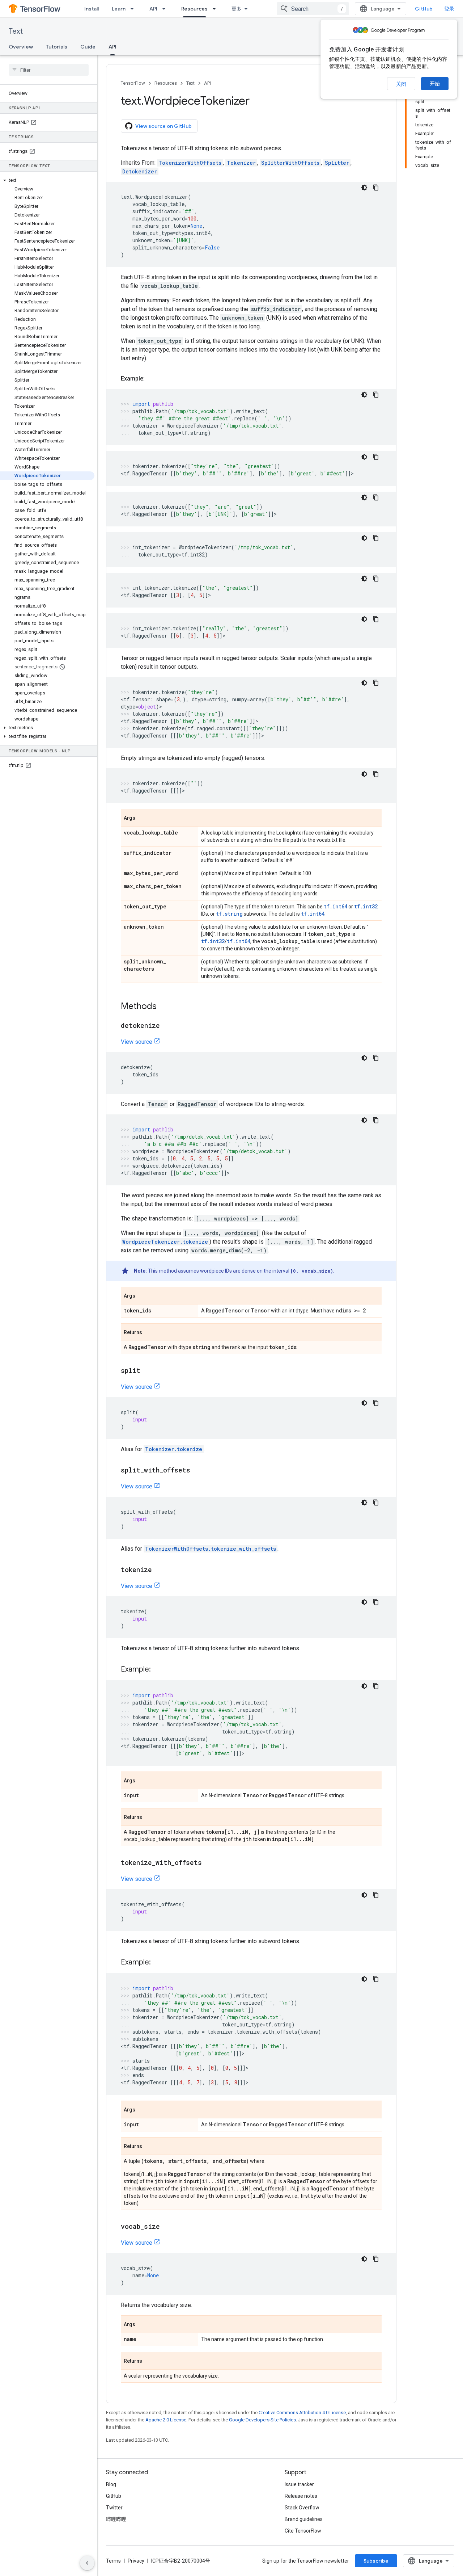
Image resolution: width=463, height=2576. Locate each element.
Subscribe (376, 2561)
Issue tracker (299, 2484)
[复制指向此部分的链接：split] (148, 1371)
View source (137, 1042)
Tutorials (57, 47)
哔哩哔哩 (116, 2519)
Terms (113, 2561)
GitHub (424, 9)
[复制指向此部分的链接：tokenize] (159, 1570)
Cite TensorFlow (303, 2531)
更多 (237, 9)
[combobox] (313, 9)
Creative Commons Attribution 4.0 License (302, 2413)
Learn (119, 9)
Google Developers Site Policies (262, 2420)
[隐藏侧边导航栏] (87, 2563)
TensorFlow (133, 83)
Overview (21, 47)
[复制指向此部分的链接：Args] (143, 818)
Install (92, 9)
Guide (88, 47)
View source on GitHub (163, 126)
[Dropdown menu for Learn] (134, 9)
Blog (111, 2484)
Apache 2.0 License (166, 2420)
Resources (194, 9)
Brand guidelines (304, 2519)
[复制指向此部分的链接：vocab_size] (167, 2227)
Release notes (301, 2496)
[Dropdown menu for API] (166, 9)
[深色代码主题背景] (364, 188)
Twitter (114, 2508)
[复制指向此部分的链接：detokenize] (167, 1026)
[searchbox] (49, 70)
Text (16, 31)
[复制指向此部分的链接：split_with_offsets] (197, 1471)
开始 (435, 84)
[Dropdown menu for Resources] (216, 9)
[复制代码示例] (376, 188)
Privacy (136, 2561)
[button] (47, 180)
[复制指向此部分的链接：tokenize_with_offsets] (209, 1863)
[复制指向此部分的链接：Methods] (164, 1007)
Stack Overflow (302, 2508)
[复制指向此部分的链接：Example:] (152, 379)
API (153, 9)
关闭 (401, 84)
